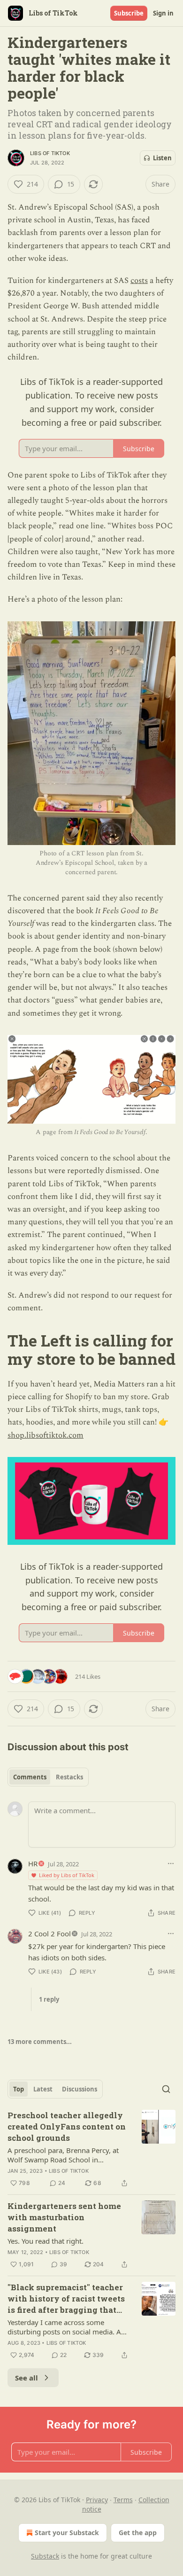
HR (33, 1863)
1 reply (49, 1999)
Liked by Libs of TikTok (67, 1875)
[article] (91, 2149)
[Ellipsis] (171, 1863)
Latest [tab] (43, 2089)
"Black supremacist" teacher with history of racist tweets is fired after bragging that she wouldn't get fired (66, 2299)
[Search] (166, 2089)
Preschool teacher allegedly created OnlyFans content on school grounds (67, 2126)
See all (27, 2378)
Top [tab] (19, 2089)
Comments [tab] (30, 1777)
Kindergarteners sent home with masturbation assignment (64, 2217)
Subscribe (129, 13)
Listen (162, 158)
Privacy (97, 2500)
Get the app (138, 2533)
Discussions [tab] (80, 2089)
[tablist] (48, 1777)
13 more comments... (40, 2042)
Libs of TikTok (50, 153)
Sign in (163, 13)
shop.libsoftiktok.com (46, 1435)
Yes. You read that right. (46, 2241)
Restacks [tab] (69, 1777)
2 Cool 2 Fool (50, 1934)
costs (139, 281)
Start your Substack (67, 2533)
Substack (45, 2556)
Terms (123, 2500)
